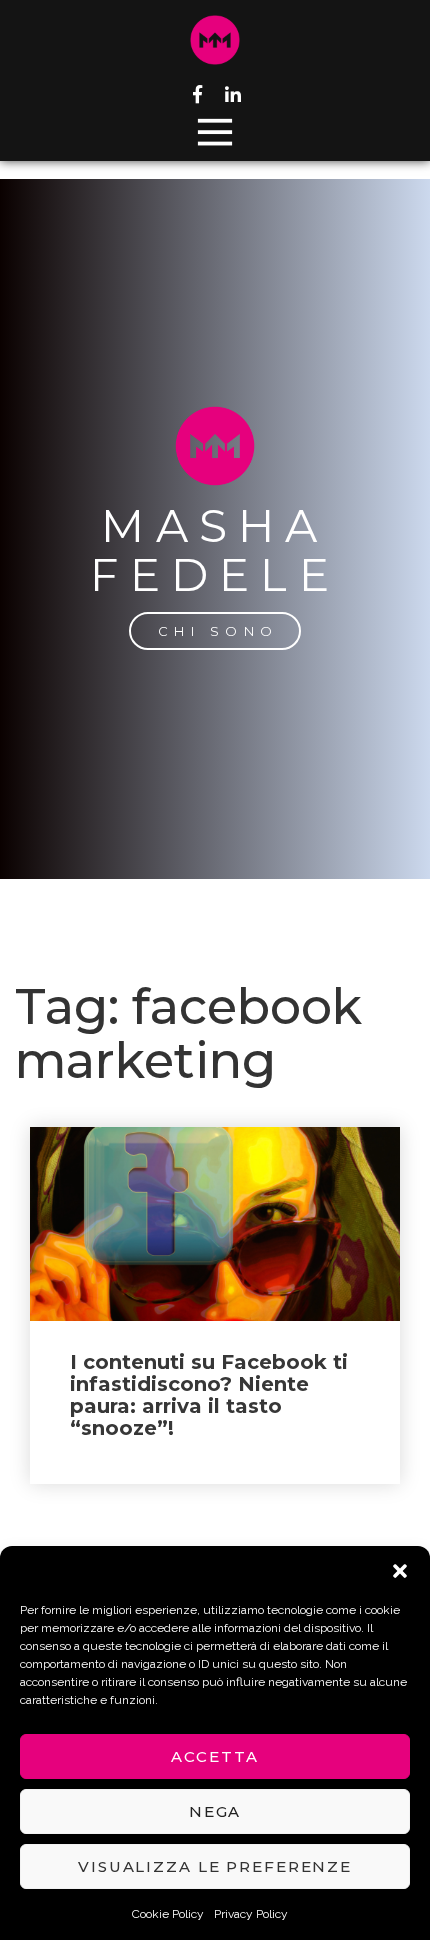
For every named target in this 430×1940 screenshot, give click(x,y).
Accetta (214, 1756)
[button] (400, 1571)
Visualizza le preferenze (215, 1866)
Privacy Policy (251, 1914)
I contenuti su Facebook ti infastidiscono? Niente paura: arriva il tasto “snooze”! (209, 1395)
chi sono (218, 631)
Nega (215, 1811)
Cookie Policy (168, 1914)
